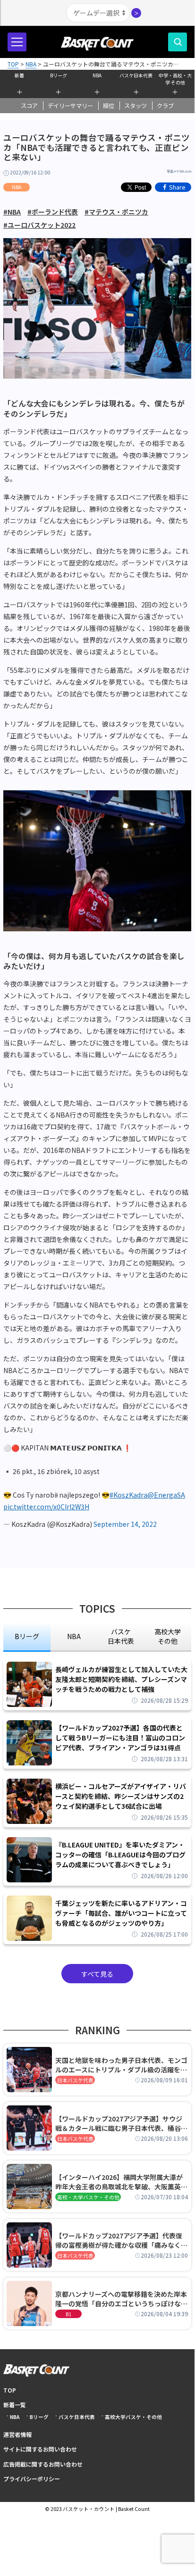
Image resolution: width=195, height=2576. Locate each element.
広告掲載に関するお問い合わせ (43, 2464)
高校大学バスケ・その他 (133, 2417)
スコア (29, 106)
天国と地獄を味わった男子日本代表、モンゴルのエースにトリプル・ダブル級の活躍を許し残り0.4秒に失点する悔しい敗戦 (121, 2065)
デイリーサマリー (70, 106)
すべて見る (97, 1974)
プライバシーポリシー (32, 2479)
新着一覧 (15, 2405)
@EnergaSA (166, 1495)
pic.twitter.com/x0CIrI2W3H (46, 1507)
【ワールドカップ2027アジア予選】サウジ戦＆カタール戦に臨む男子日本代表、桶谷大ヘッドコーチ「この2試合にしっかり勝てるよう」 (121, 2123)
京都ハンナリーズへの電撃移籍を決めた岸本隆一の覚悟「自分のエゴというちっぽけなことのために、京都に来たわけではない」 (121, 2299)
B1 (68, 2314)
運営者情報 (17, 2434)
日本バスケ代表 (75, 2080)
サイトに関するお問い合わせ (40, 2449)
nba (74, 1636)
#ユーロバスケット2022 (39, 225)
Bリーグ (59, 75)
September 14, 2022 (125, 1524)
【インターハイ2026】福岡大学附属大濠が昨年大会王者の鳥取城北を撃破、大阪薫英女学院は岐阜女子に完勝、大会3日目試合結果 (121, 2182)
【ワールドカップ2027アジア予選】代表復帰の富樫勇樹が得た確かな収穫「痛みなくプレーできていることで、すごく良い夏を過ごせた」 (121, 2240)
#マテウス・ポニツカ (116, 212)
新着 (19, 75)
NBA (97, 75)
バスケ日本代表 (136, 75)
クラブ (165, 106)
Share (177, 187)
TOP (10, 2390)
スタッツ (136, 106)
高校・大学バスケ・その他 (88, 2197)
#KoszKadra (128, 1495)
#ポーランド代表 (53, 212)
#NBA (12, 212)
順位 (109, 106)
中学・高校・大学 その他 (175, 78)
